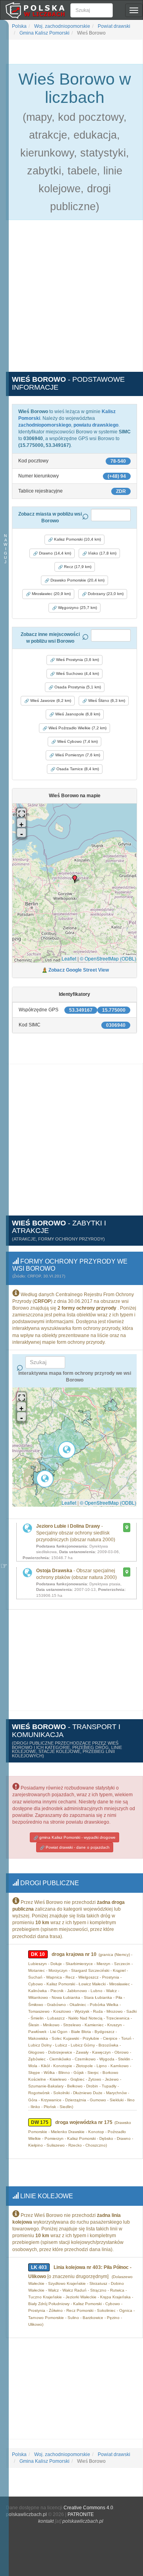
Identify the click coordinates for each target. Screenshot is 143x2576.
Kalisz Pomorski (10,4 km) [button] (77, 539)
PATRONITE (81, 2514)
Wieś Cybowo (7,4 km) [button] (77, 741)
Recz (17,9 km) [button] (77, 567)
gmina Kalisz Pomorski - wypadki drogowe (77, 1837)
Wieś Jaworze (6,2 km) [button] (50, 701)
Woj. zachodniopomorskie (62, 26)
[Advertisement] (71, 300)
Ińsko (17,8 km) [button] (102, 553)
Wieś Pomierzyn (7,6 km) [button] (77, 755)
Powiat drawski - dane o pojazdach (77, 1847)
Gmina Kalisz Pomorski (44, 33)
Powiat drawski (113, 26)
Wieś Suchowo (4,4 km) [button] (77, 673)
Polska (19, 26)
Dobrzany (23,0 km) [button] (105, 594)
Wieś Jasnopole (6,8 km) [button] (77, 714)
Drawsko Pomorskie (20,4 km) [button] (77, 580)
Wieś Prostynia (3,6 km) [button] (77, 660)
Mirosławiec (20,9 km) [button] (51, 594)
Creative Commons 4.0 (88, 2508)
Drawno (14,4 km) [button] (54, 553)
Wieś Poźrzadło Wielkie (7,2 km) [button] (77, 728)
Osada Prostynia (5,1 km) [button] (77, 687)
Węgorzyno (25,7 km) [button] (77, 608)
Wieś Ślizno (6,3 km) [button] (106, 701)
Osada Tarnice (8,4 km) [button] (77, 769)
